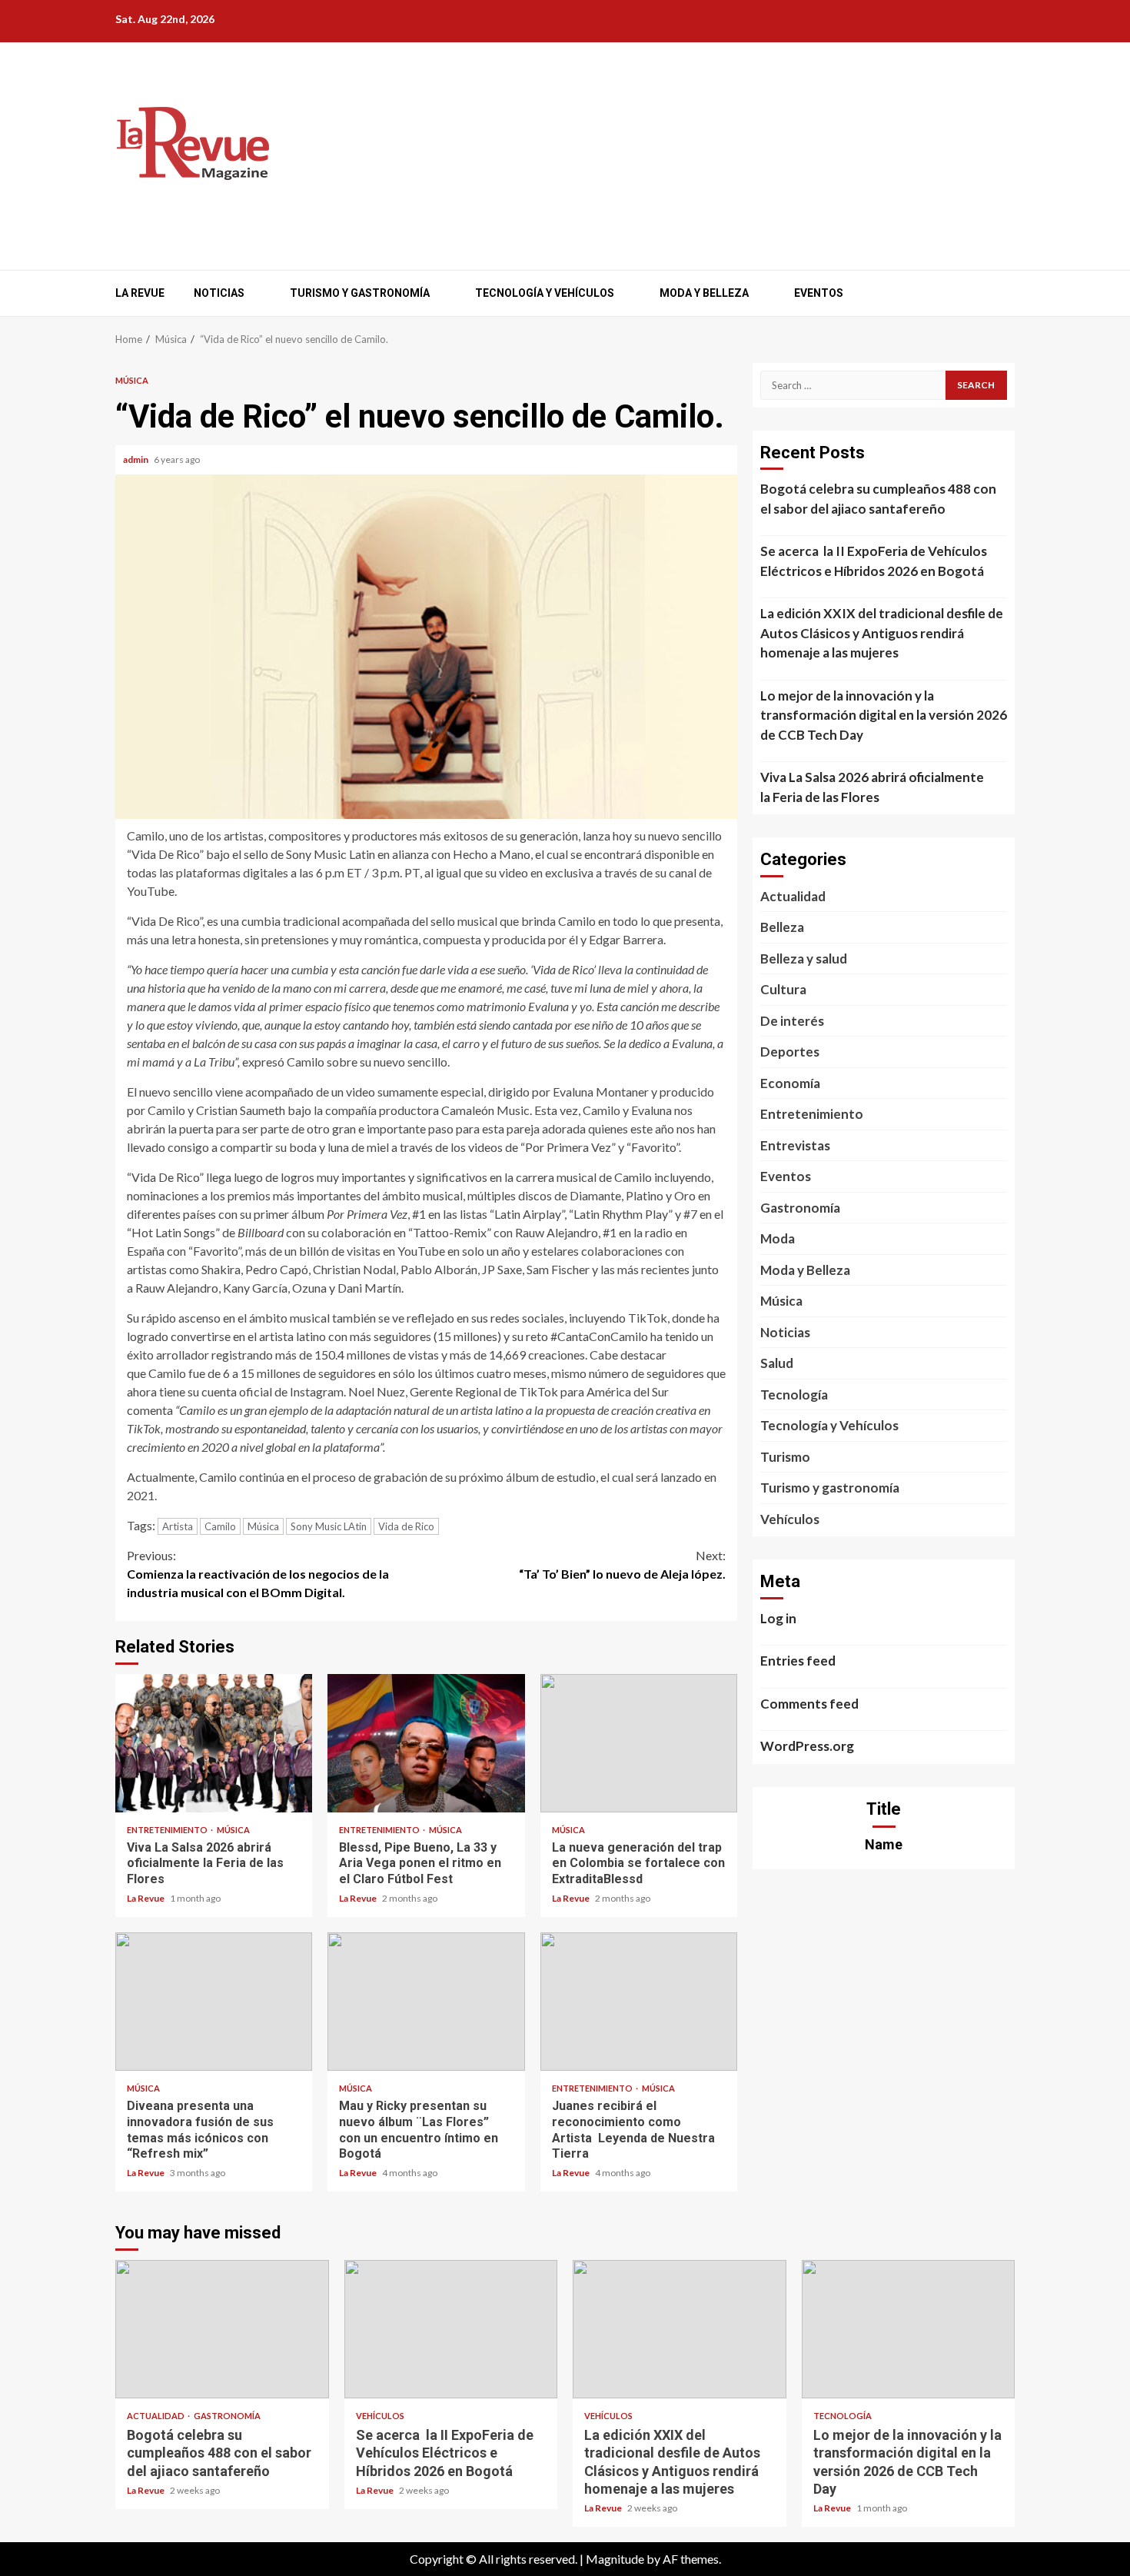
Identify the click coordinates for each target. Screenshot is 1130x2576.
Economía (790, 1083)
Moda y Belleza (704, 293)
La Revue (140, 293)
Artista (178, 1526)
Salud (777, 1363)
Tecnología (794, 1395)
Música (132, 380)
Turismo (785, 1457)
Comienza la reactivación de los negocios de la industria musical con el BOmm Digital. (258, 1574)
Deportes (790, 1052)
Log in (778, 1618)
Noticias (219, 293)
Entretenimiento (168, 1830)
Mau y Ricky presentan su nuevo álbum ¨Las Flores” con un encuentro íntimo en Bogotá (426, 2002)
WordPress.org (807, 1746)
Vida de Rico (406, 1526)
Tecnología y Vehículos (545, 293)
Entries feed (798, 1661)
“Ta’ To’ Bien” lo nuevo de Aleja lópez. (622, 1564)
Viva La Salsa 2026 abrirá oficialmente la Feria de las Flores (214, 1743)
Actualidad (793, 896)
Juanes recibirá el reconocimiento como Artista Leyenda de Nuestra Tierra (639, 2002)
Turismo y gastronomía (360, 293)
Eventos (819, 293)
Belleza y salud (804, 959)
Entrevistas (795, 1145)
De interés (792, 1021)
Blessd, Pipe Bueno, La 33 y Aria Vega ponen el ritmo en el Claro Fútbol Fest (426, 1743)
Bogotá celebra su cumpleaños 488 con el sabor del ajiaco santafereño (878, 499)
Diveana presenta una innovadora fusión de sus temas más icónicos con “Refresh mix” (214, 2002)
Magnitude (615, 2559)
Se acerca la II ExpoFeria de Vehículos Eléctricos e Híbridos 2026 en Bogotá (874, 561)
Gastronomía (800, 1208)
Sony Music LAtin (329, 1526)
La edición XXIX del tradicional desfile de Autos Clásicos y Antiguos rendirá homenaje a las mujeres (882, 633)
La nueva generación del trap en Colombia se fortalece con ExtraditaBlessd (639, 1743)
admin (136, 459)
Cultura (783, 989)
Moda (778, 1238)
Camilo (220, 1526)
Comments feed (809, 1704)
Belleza (782, 927)
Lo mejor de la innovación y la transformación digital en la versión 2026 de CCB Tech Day (884, 715)
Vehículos (790, 1519)
